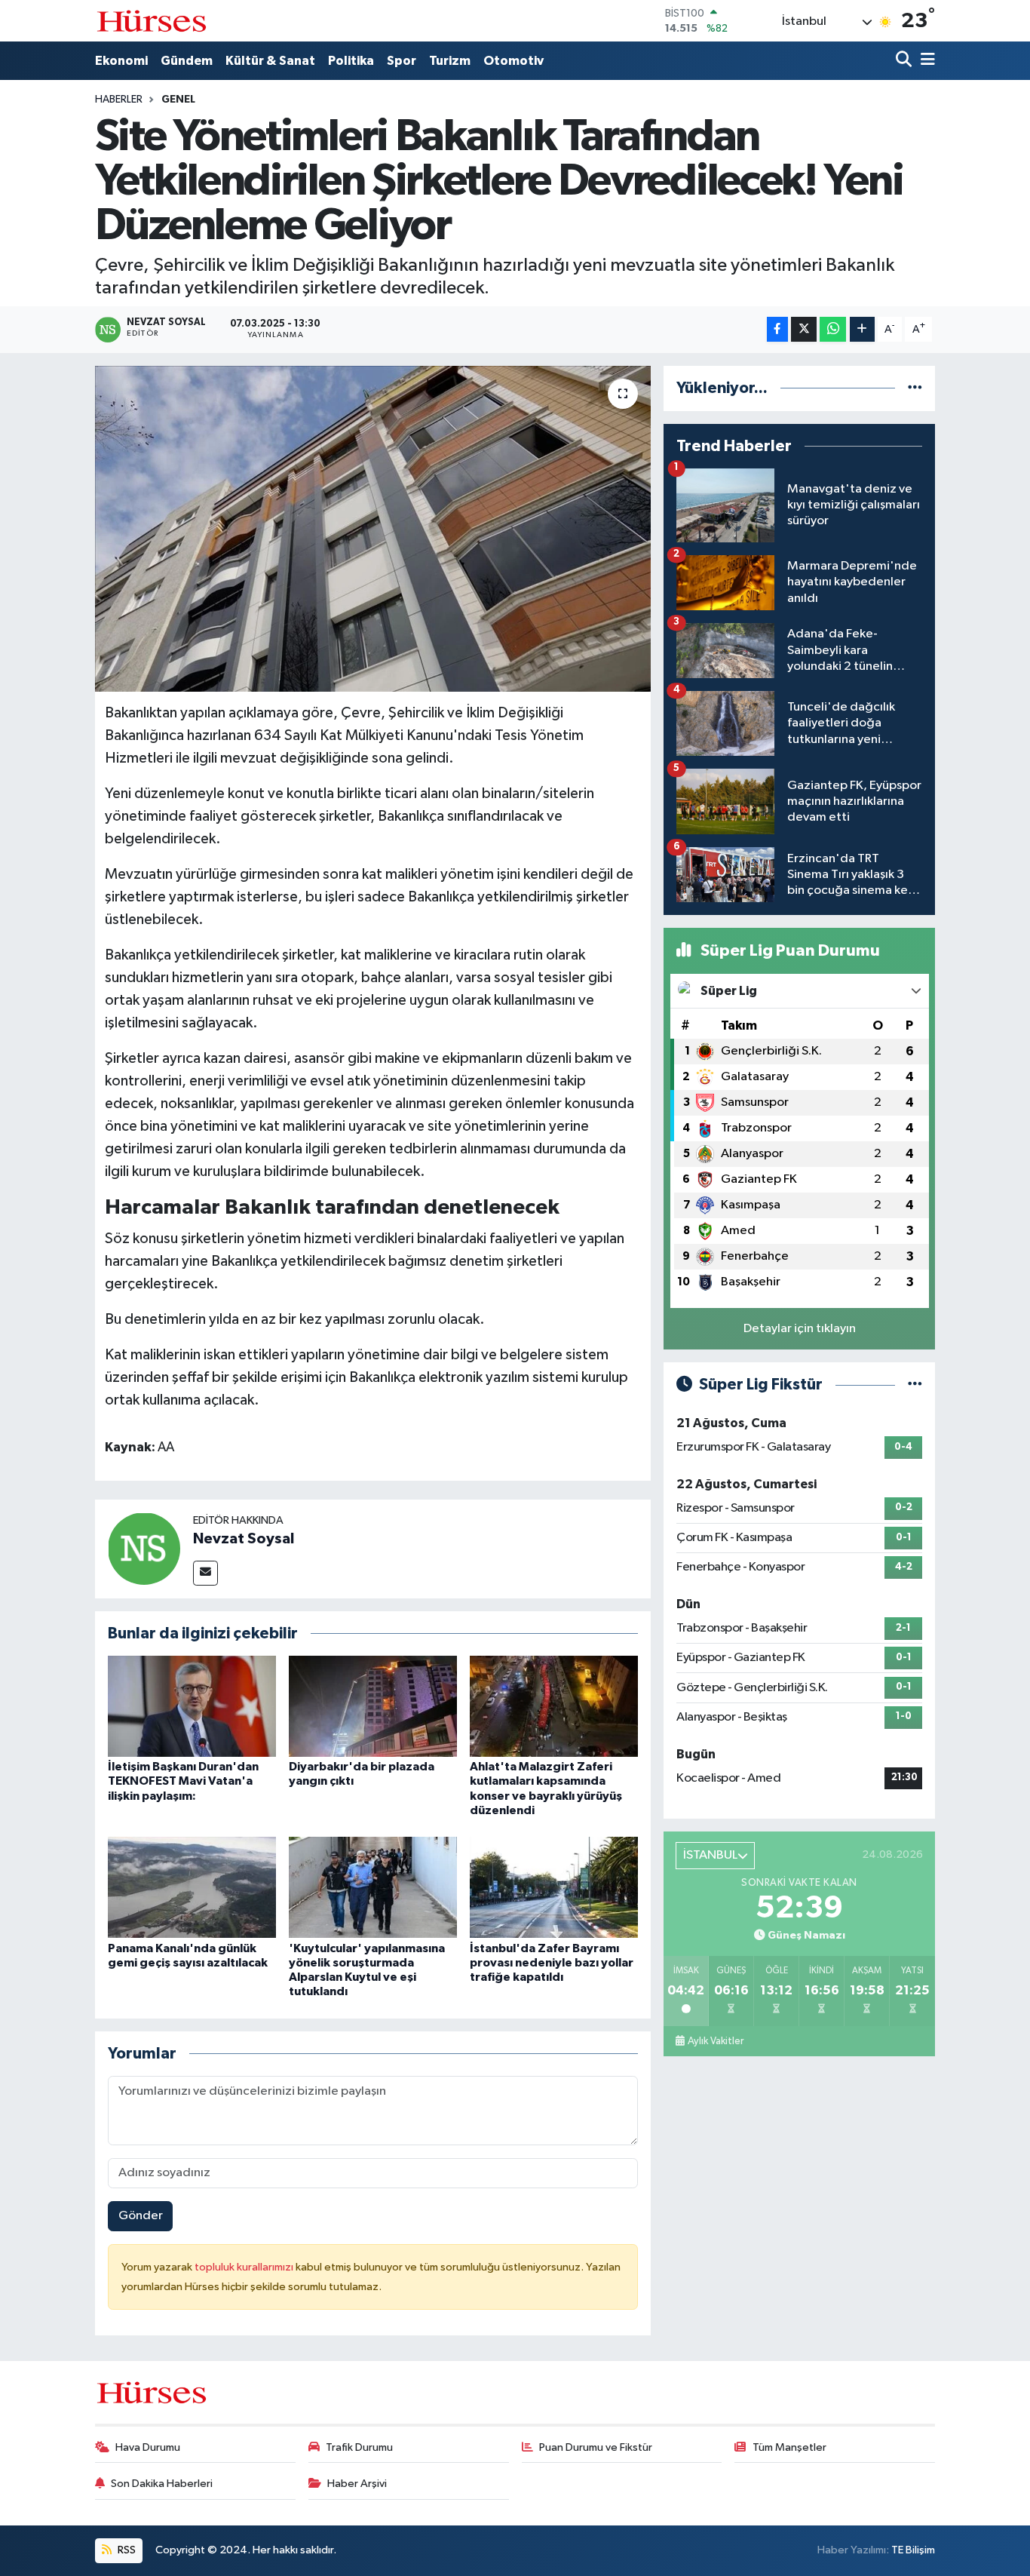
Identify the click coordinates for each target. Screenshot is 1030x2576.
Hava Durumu (148, 2447)
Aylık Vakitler (716, 2041)
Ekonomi (121, 61)
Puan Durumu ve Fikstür (596, 2447)
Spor (402, 61)
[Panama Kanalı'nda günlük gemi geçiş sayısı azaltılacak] (192, 1887)
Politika (351, 61)
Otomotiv (513, 61)
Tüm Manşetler (789, 2447)
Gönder (141, 2216)
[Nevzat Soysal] (144, 1548)
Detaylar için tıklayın (800, 1329)
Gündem (187, 61)
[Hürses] (152, 21)
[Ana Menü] (925, 61)
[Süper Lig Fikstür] (915, 1385)
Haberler (119, 100)
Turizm (450, 61)
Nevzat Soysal (244, 1539)
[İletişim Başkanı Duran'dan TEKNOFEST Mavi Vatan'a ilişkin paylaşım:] (192, 1706)
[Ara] (905, 61)
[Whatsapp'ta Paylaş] (833, 329)
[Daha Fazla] (862, 329)
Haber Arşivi (357, 2484)
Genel (178, 100)
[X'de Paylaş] (804, 329)
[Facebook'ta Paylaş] (777, 329)
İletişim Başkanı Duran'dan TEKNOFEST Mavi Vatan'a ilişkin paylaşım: (183, 1781)
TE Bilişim (913, 2550)
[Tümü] (915, 388)
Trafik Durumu (359, 2447)
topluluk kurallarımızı (245, 2267)
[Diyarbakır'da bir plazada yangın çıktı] (373, 1706)
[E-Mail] (205, 1573)
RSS (126, 2550)
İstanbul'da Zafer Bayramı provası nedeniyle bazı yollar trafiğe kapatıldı (552, 1963)
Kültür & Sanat (270, 61)
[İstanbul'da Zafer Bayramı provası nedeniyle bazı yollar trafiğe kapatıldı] (554, 1887)
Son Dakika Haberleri (162, 2484)
